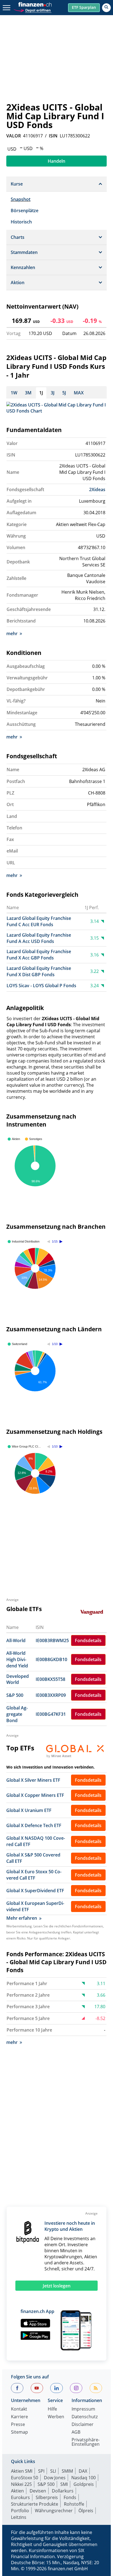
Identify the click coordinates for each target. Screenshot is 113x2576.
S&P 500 (15, 1695)
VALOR (14, 136)
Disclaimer (83, 2425)
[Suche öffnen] (106, 8)
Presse (18, 2425)
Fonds (70, 2497)
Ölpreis (86, 2511)
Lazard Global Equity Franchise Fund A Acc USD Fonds (39, 938)
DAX (83, 2471)
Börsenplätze (25, 211)
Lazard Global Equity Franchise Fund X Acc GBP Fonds (39, 955)
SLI (53, 2471)
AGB (76, 2432)
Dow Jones (55, 2478)
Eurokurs (20, 2497)
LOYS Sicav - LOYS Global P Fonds (41, 986)
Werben (56, 2417)
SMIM (67, 2471)
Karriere (19, 2417)
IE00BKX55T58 (50, 1679)
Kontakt (19, 2409)
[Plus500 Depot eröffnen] (32, 10)
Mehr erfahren (22, 1918)
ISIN (53, 136)
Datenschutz (85, 2417)
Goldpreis (84, 2484)
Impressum (83, 2409)
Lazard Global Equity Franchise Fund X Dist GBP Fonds (39, 971)
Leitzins (19, 2517)
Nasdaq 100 (84, 2478)
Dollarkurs (63, 2491)
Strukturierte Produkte (35, 2504)
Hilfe (52, 2409)
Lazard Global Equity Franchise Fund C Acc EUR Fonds (39, 921)
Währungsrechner (54, 2511)
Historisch (21, 222)
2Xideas (97, 489)
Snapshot (21, 199)
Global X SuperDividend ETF (35, 1891)
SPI (41, 2471)
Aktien (17, 2491)
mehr (12, 633)
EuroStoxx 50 (25, 2478)
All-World (16, 1640)
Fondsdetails (88, 1640)
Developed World (18, 1679)
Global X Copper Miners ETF (35, 1795)
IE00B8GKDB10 (51, 1659)
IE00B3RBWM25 (52, 1640)
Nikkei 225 (21, 2484)
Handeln (56, 161)
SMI (64, 2484)
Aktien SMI (22, 2471)
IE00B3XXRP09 (51, 1695)
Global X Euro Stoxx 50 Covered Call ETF (34, 1875)
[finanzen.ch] (35, 4)
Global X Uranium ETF (29, 1810)
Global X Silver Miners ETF (33, 1780)
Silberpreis (47, 2497)
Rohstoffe (74, 2504)
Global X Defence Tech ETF (34, 1825)
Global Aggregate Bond (17, 1714)
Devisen (38, 2491)
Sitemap (19, 2432)
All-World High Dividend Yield (17, 1659)
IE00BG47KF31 (51, 1714)
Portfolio (20, 2511)
